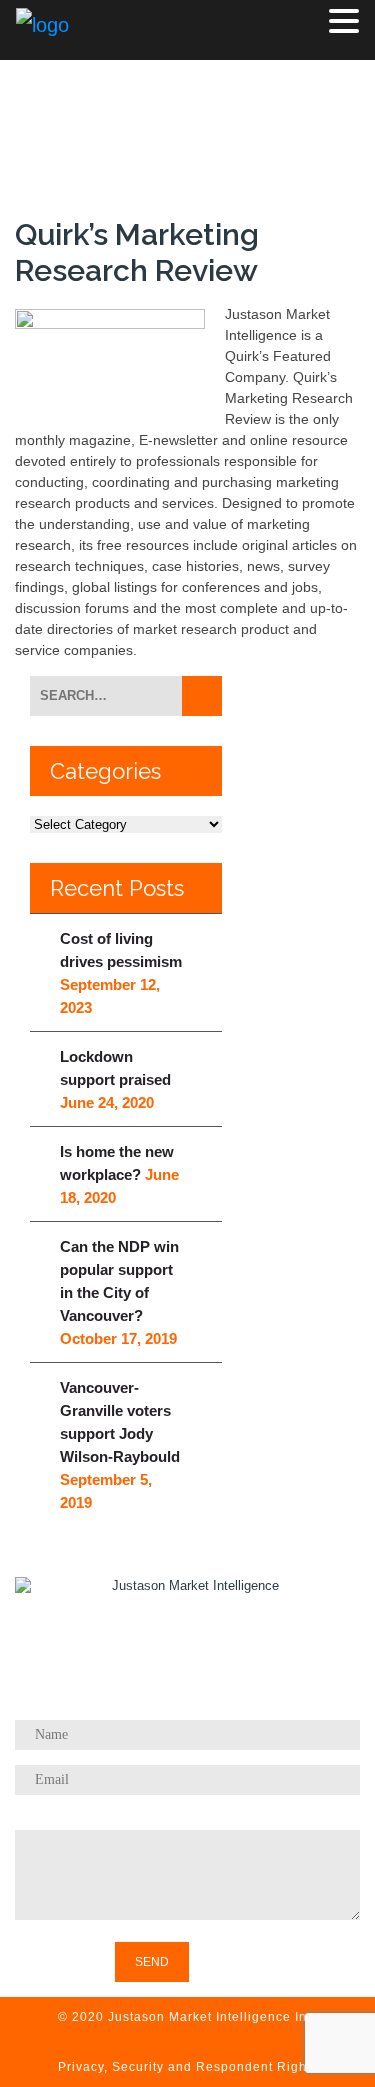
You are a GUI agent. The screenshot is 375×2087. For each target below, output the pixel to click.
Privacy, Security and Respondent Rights (188, 2067)
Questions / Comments (187, 1819)
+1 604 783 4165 (209, 1694)
